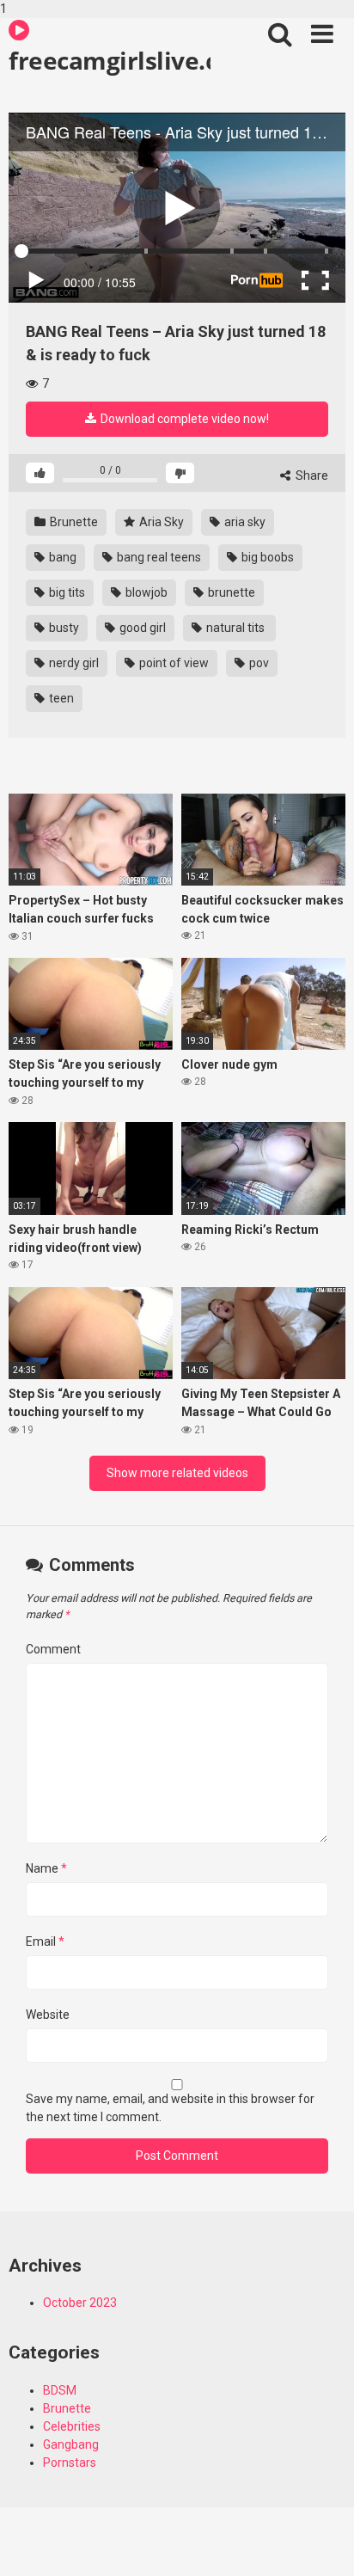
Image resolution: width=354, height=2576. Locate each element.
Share (311, 475)
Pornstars (70, 2463)
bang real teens (158, 557)
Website (48, 2015)
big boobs (266, 557)
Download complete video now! (183, 419)
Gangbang (71, 2444)
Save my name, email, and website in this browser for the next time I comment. (170, 2108)
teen (60, 698)
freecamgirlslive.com (110, 60)
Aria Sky (160, 522)
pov (258, 663)
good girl (141, 628)
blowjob (145, 592)
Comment (53, 1649)
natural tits (235, 628)
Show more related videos (177, 1473)
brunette (230, 592)
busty (63, 628)
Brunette (73, 522)
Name (46, 1868)
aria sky (244, 522)
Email (45, 1941)
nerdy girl (73, 663)
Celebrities (72, 2426)
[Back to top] (322, 2544)
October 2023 (80, 2303)
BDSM (60, 2390)
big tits (66, 592)
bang (61, 557)
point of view (173, 663)
